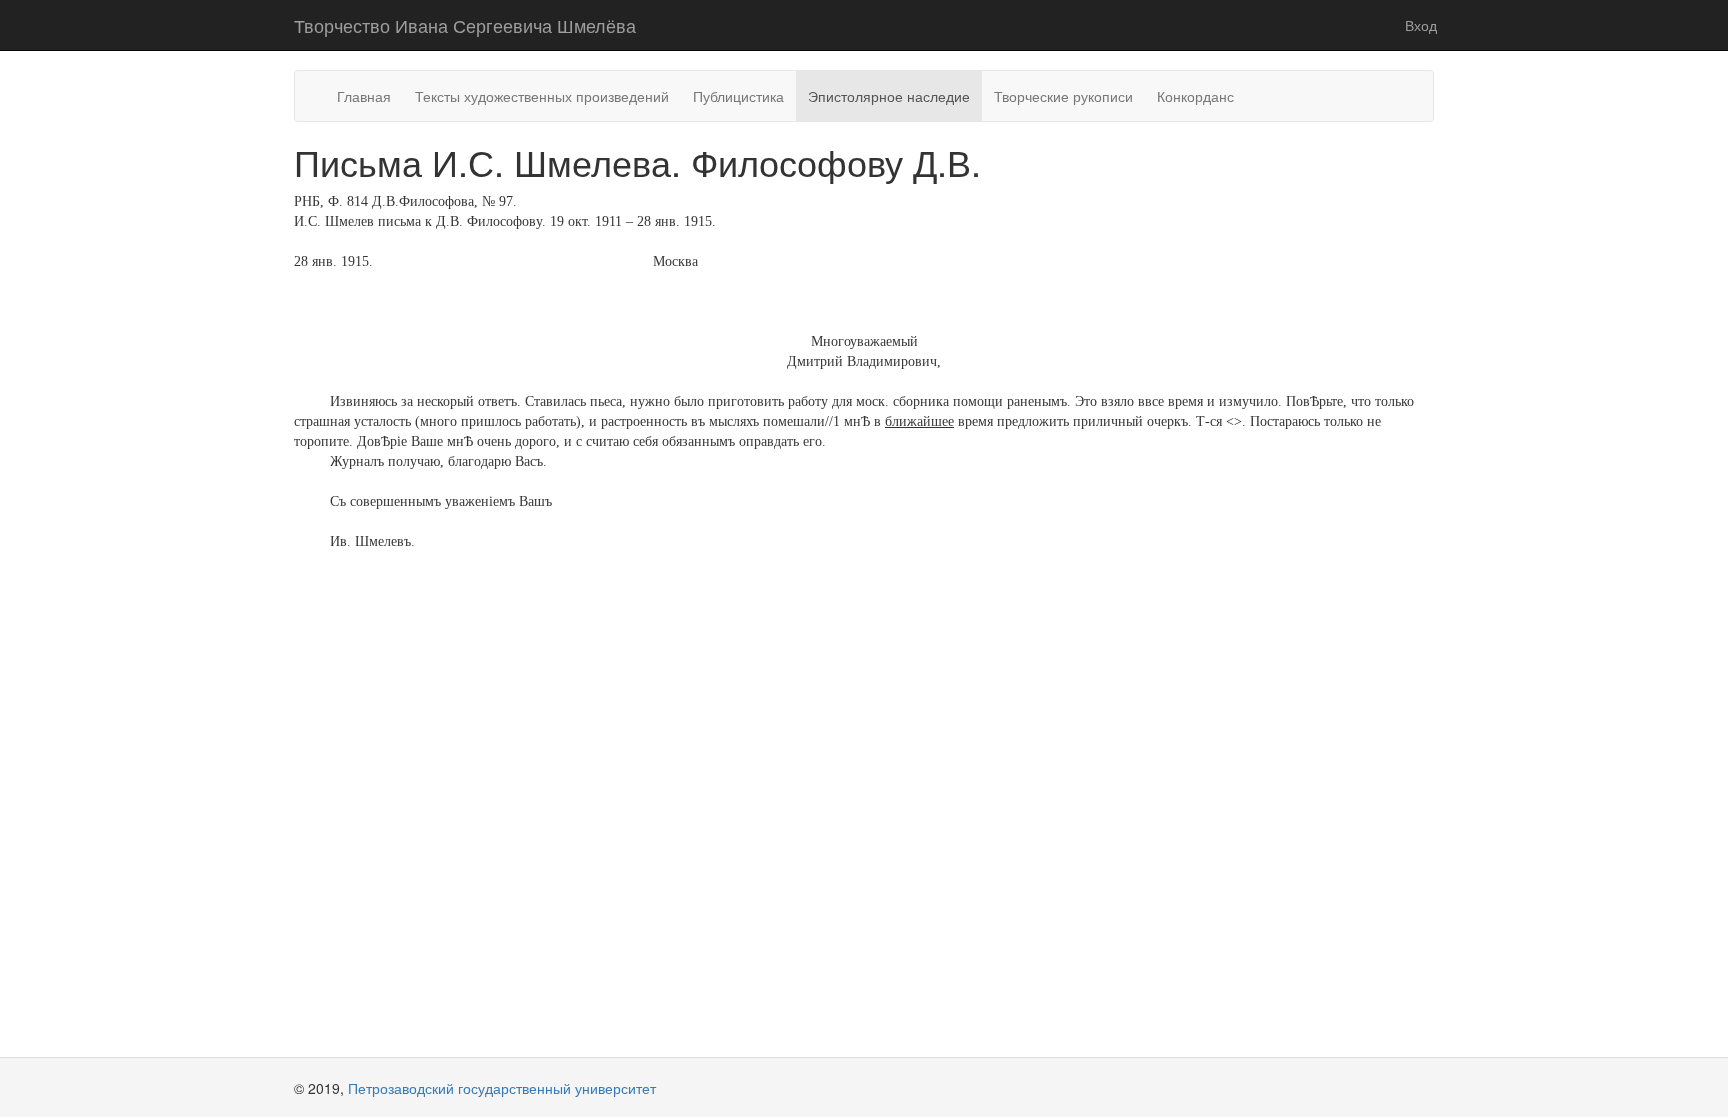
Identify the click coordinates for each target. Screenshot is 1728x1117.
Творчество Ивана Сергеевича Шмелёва (465, 25)
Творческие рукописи (1063, 96)
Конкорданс (1195, 96)
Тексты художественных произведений (542, 96)
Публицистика (738, 96)
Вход (1421, 25)
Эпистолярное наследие (889, 96)
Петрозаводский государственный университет (502, 1088)
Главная (364, 96)
